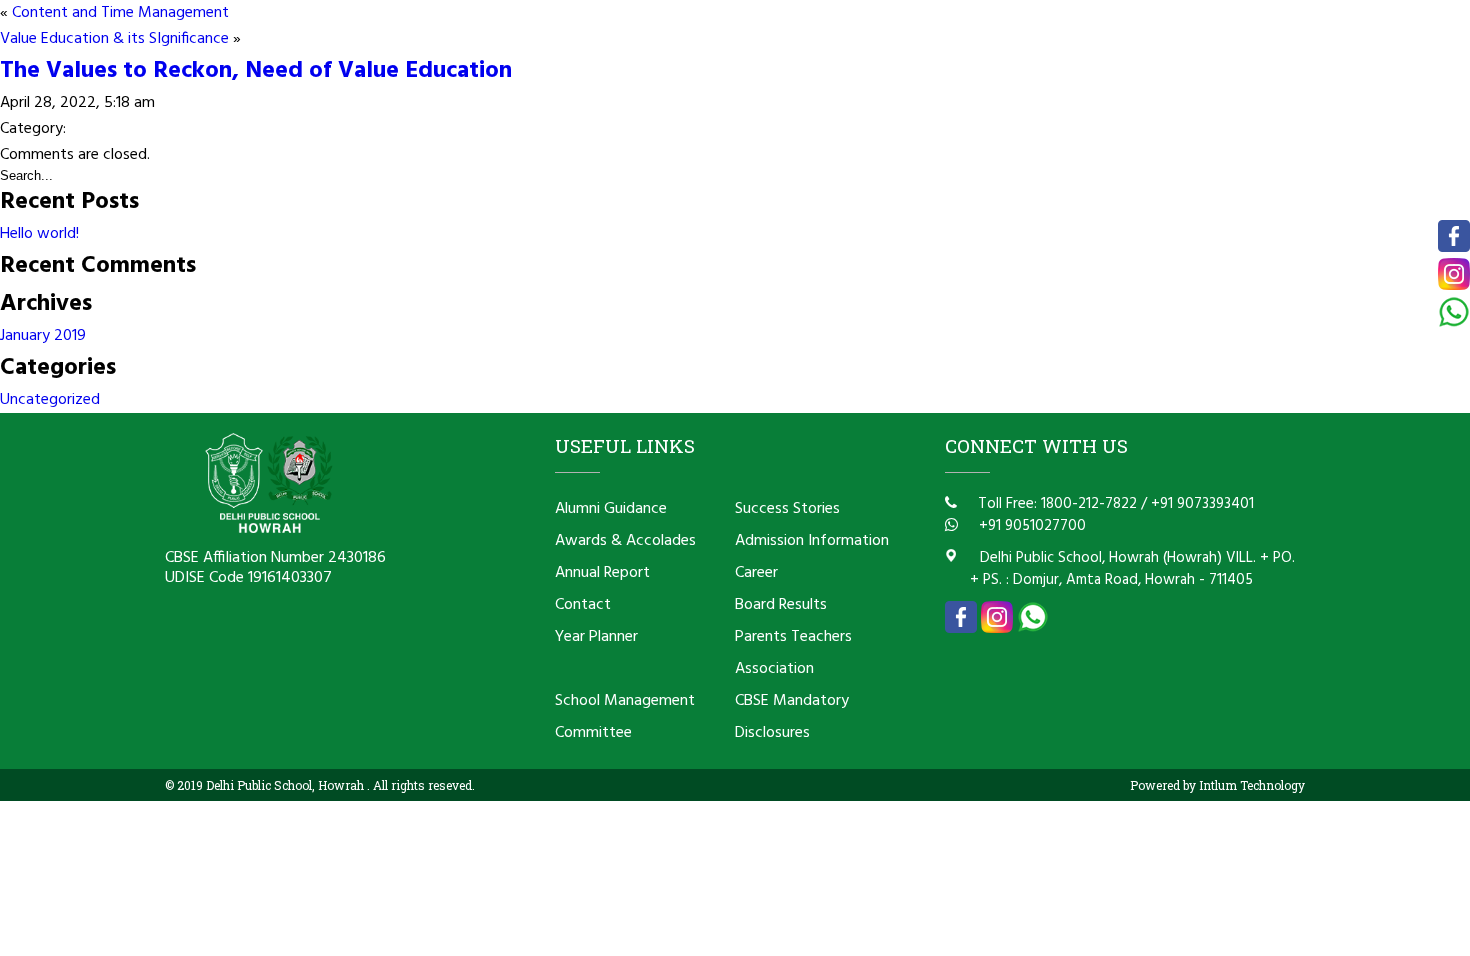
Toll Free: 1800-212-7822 (1055, 504)
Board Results (781, 605)
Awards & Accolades (625, 541)
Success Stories (787, 509)
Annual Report (602, 573)
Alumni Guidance (611, 509)
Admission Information (812, 541)
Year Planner (596, 637)
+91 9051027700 (1030, 526)
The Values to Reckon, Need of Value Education (256, 71)
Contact (583, 605)
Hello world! (39, 234)
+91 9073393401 (1202, 504)
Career (756, 573)
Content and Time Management (120, 13)
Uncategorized (50, 400)
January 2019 (43, 336)
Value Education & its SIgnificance (114, 39)
